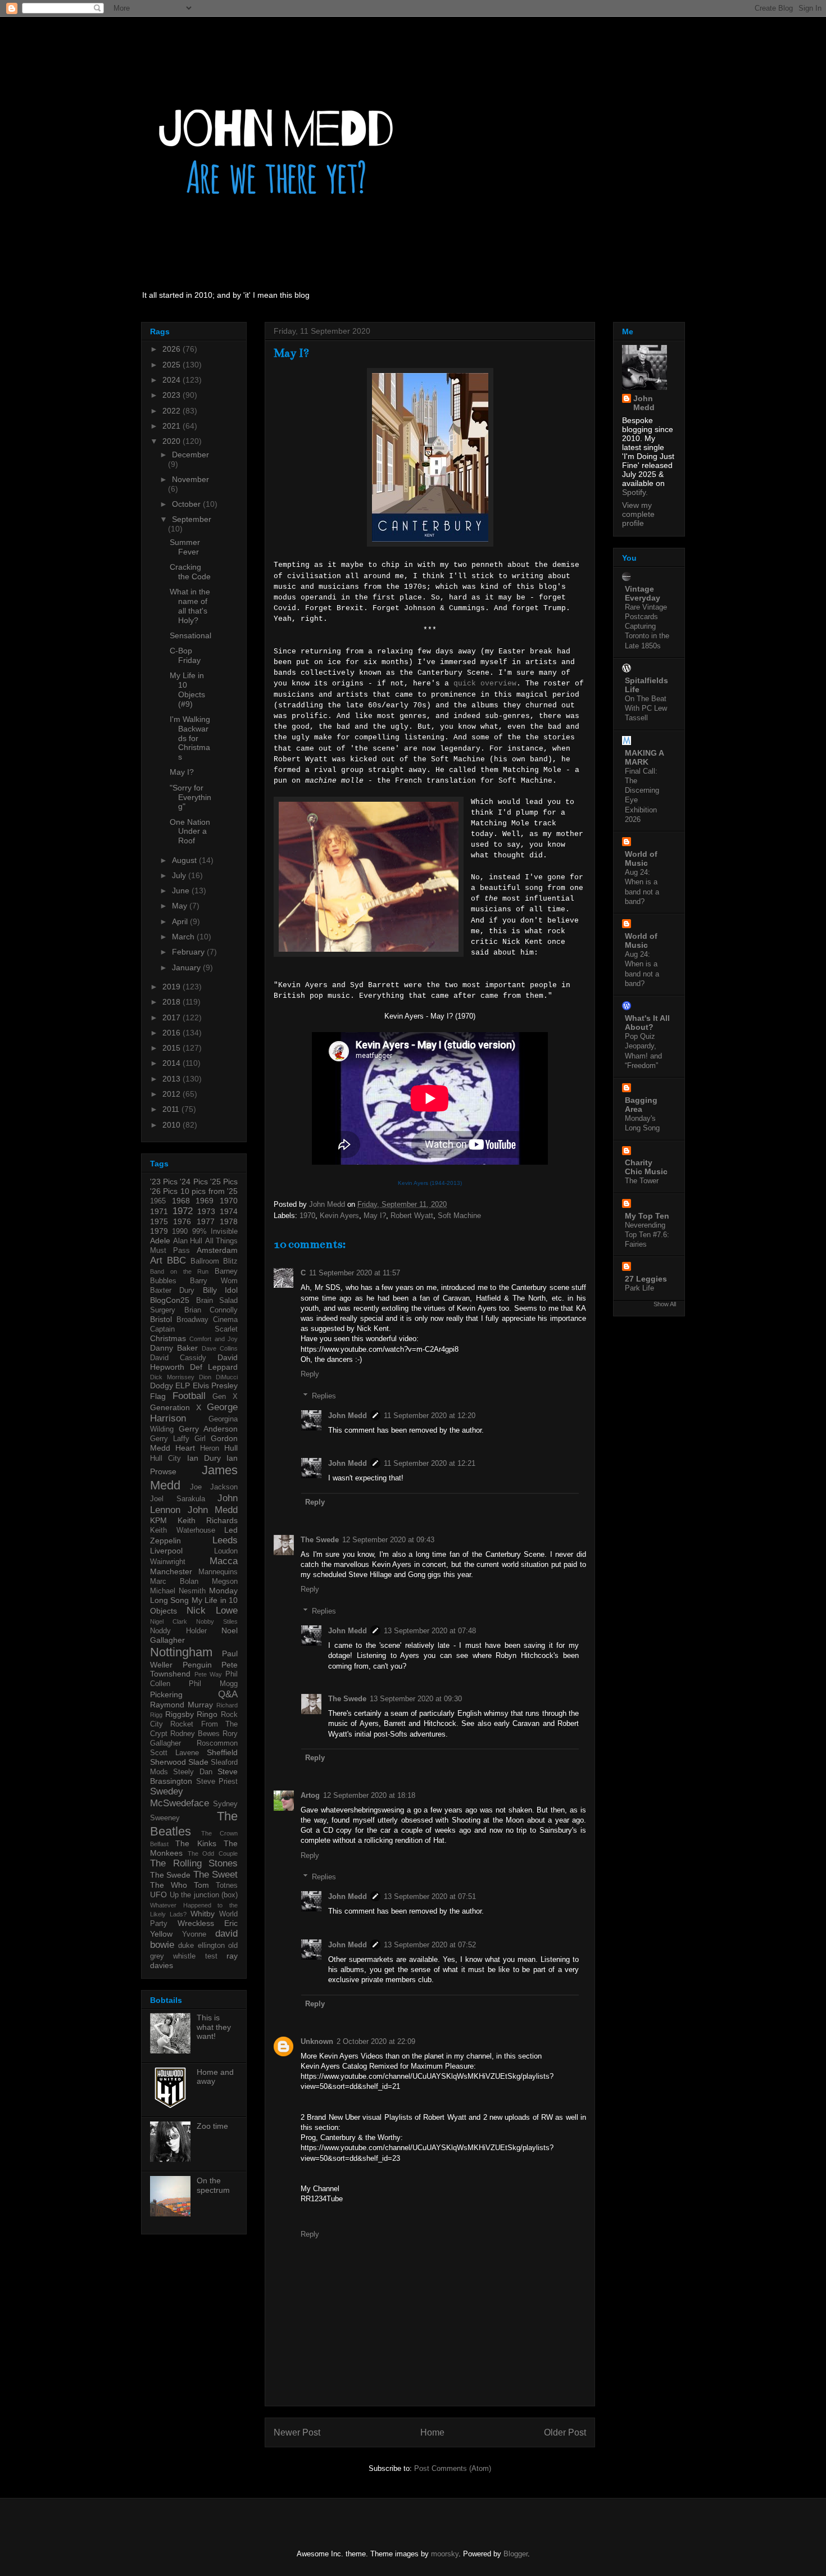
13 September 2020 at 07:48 (430, 1631)
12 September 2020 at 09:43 (388, 1540)
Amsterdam (217, 1250)
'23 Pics (164, 1182)
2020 (173, 441)
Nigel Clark (169, 1621)
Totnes (227, 1886)
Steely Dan (192, 1772)
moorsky (445, 2554)
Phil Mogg (213, 1684)
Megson (225, 1582)
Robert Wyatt (412, 1216)
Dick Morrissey (172, 1377)
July (180, 875)
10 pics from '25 (209, 1191)
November (190, 479)
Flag (158, 1396)
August (185, 860)
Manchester (171, 1571)
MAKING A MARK (644, 757)
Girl (200, 1439)
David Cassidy (178, 1358)
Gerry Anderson (208, 1429)
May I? (375, 1216)
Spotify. (635, 492)
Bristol (161, 1319)
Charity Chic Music (646, 1167)
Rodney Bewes (195, 1734)
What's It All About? (647, 1023)
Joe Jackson (214, 1487)
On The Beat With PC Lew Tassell (646, 708)
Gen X (225, 1397)
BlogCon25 (170, 1300)
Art (156, 1260)
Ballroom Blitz (214, 1261)
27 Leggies (646, 1279)
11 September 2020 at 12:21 (430, 1463)
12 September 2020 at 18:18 (369, 1795)
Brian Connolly (211, 1310)
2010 (173, 1125)
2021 (173, 426)
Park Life (639, 1288)
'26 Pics (164, 1191)
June (182, 891)
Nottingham (181, 1652)
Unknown (317, 2041)
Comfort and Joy (214, 1339)
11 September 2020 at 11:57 (355, 1273)
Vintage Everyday (643, 593)
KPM (158, 1520)
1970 (307, 1216)
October (187, 504)
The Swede (320, 1540)
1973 (206, 1211)
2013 (173, 1079)
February (189, 952)
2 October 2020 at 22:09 (376, 2041)
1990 (180, 1232)
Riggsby (180, 1714)
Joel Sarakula (178, 1499)
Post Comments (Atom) (453, 2468)
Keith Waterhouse (183, 1530)
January (187, 967)
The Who (169, 1885)
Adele (160, 1241)
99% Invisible (215, 1232)
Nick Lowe (212, 1610)
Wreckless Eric (208, 1923)
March (184, 937)
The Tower (642, 1181)
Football (189, 1396)
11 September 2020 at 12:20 (430, 1416)
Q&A (228, 1694)
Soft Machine (459, 1216)
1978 (229, 1221)
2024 (173, 380)
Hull (231, 1448)
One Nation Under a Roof (190, 832)
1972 (183, 1211)
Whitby (203, 1914)
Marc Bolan (174, 1582)
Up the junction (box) (204, 1895)
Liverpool (166, 1551)
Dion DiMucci (218, 1377)
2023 (173, 395)
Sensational (190, 635)
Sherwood (168, 1762)
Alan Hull (188, 1241)
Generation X (176, 1407)
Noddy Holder (178, 1631)
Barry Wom (214, 1281)
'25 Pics (224, 1182)
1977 (206, 1221)
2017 (173, 1017)
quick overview (485, 683)
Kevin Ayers (339, 1216)
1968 (181, 1201)
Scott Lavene (174, 1753)
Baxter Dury (172, 1291)
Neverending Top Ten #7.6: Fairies (647, 1235)
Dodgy (162, 1385)
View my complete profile (638, 514)
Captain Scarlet (194, 1329)
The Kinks (196, 1843)
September (192, 519)
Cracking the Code (190, 572)
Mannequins (218, 1572)
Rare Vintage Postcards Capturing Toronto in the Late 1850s (647, 626)
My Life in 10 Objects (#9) (187, 689)
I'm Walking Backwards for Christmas (190, 738)
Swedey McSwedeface (180, 1797)
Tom (201, 1885)
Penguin (197, 1665)
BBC (176, 1260)
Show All (665, 1304)
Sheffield (222, 1752)
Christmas (168, 1338)
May (181, 906)
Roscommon (217, 1743)
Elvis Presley (215, 1385)
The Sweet (215, 1875)
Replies (324, 1395)
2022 (173, 411)
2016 (173, 1033)
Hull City (165, 1459)
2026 (173, 349)
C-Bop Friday (185, 655)
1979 (159, 1231)
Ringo (207, 1714)
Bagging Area (641, 1105)
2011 (172, 1109)
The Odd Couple (213, 1853)
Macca (224, 1561)
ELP (183, 1385)
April (181, 921)
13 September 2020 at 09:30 (416, 1699)
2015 (173, 1048)
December (190, 455)
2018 (173, 1002)
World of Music (641, 858)
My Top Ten (647, 1216)
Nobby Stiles (217, 1621)
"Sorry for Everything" (190, 797)
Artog (310, 1795)
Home (432, 2432)
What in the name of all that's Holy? (190, 606)
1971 (159, 1211)
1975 (159, 1221)
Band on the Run (179, 1271)
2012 (173, 1094)
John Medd (348, 1416)
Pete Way (208, 1674)
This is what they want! (214, 2027)
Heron (210, 1448)
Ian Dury (204, 1458)
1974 (229, 1211)
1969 (205, 1201)
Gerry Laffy (170, 1439)
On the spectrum (213, 2185)
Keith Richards (208, 1520)
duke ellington (201, 1946)
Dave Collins (220, 1348)
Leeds (225, 1540)
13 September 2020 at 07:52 (430, 1945)
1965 (158, 1201)
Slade (198, 1762)
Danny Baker (174, 1348)
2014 (173, 1063)
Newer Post (297, 2432)
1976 (182, 1221)
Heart (185, 1448)
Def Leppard (214, 1367)
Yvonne (194, 1934)
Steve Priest (217, 1782)
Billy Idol (220, 1290)
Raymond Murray (181, 1705)
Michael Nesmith (178, 1591)
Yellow (161, 1934)
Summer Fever (185, 547)
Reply (310, 1374)
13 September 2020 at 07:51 (430, 1896)
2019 (173, 987)
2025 (173, 365)
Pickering (166, 1694)
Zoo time (212, 2126)
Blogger (516, 2554)
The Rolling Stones (194, 1863)
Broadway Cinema (207, 1320)
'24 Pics (194, 1182)
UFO (158, 1894)
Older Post (565, 2432)
